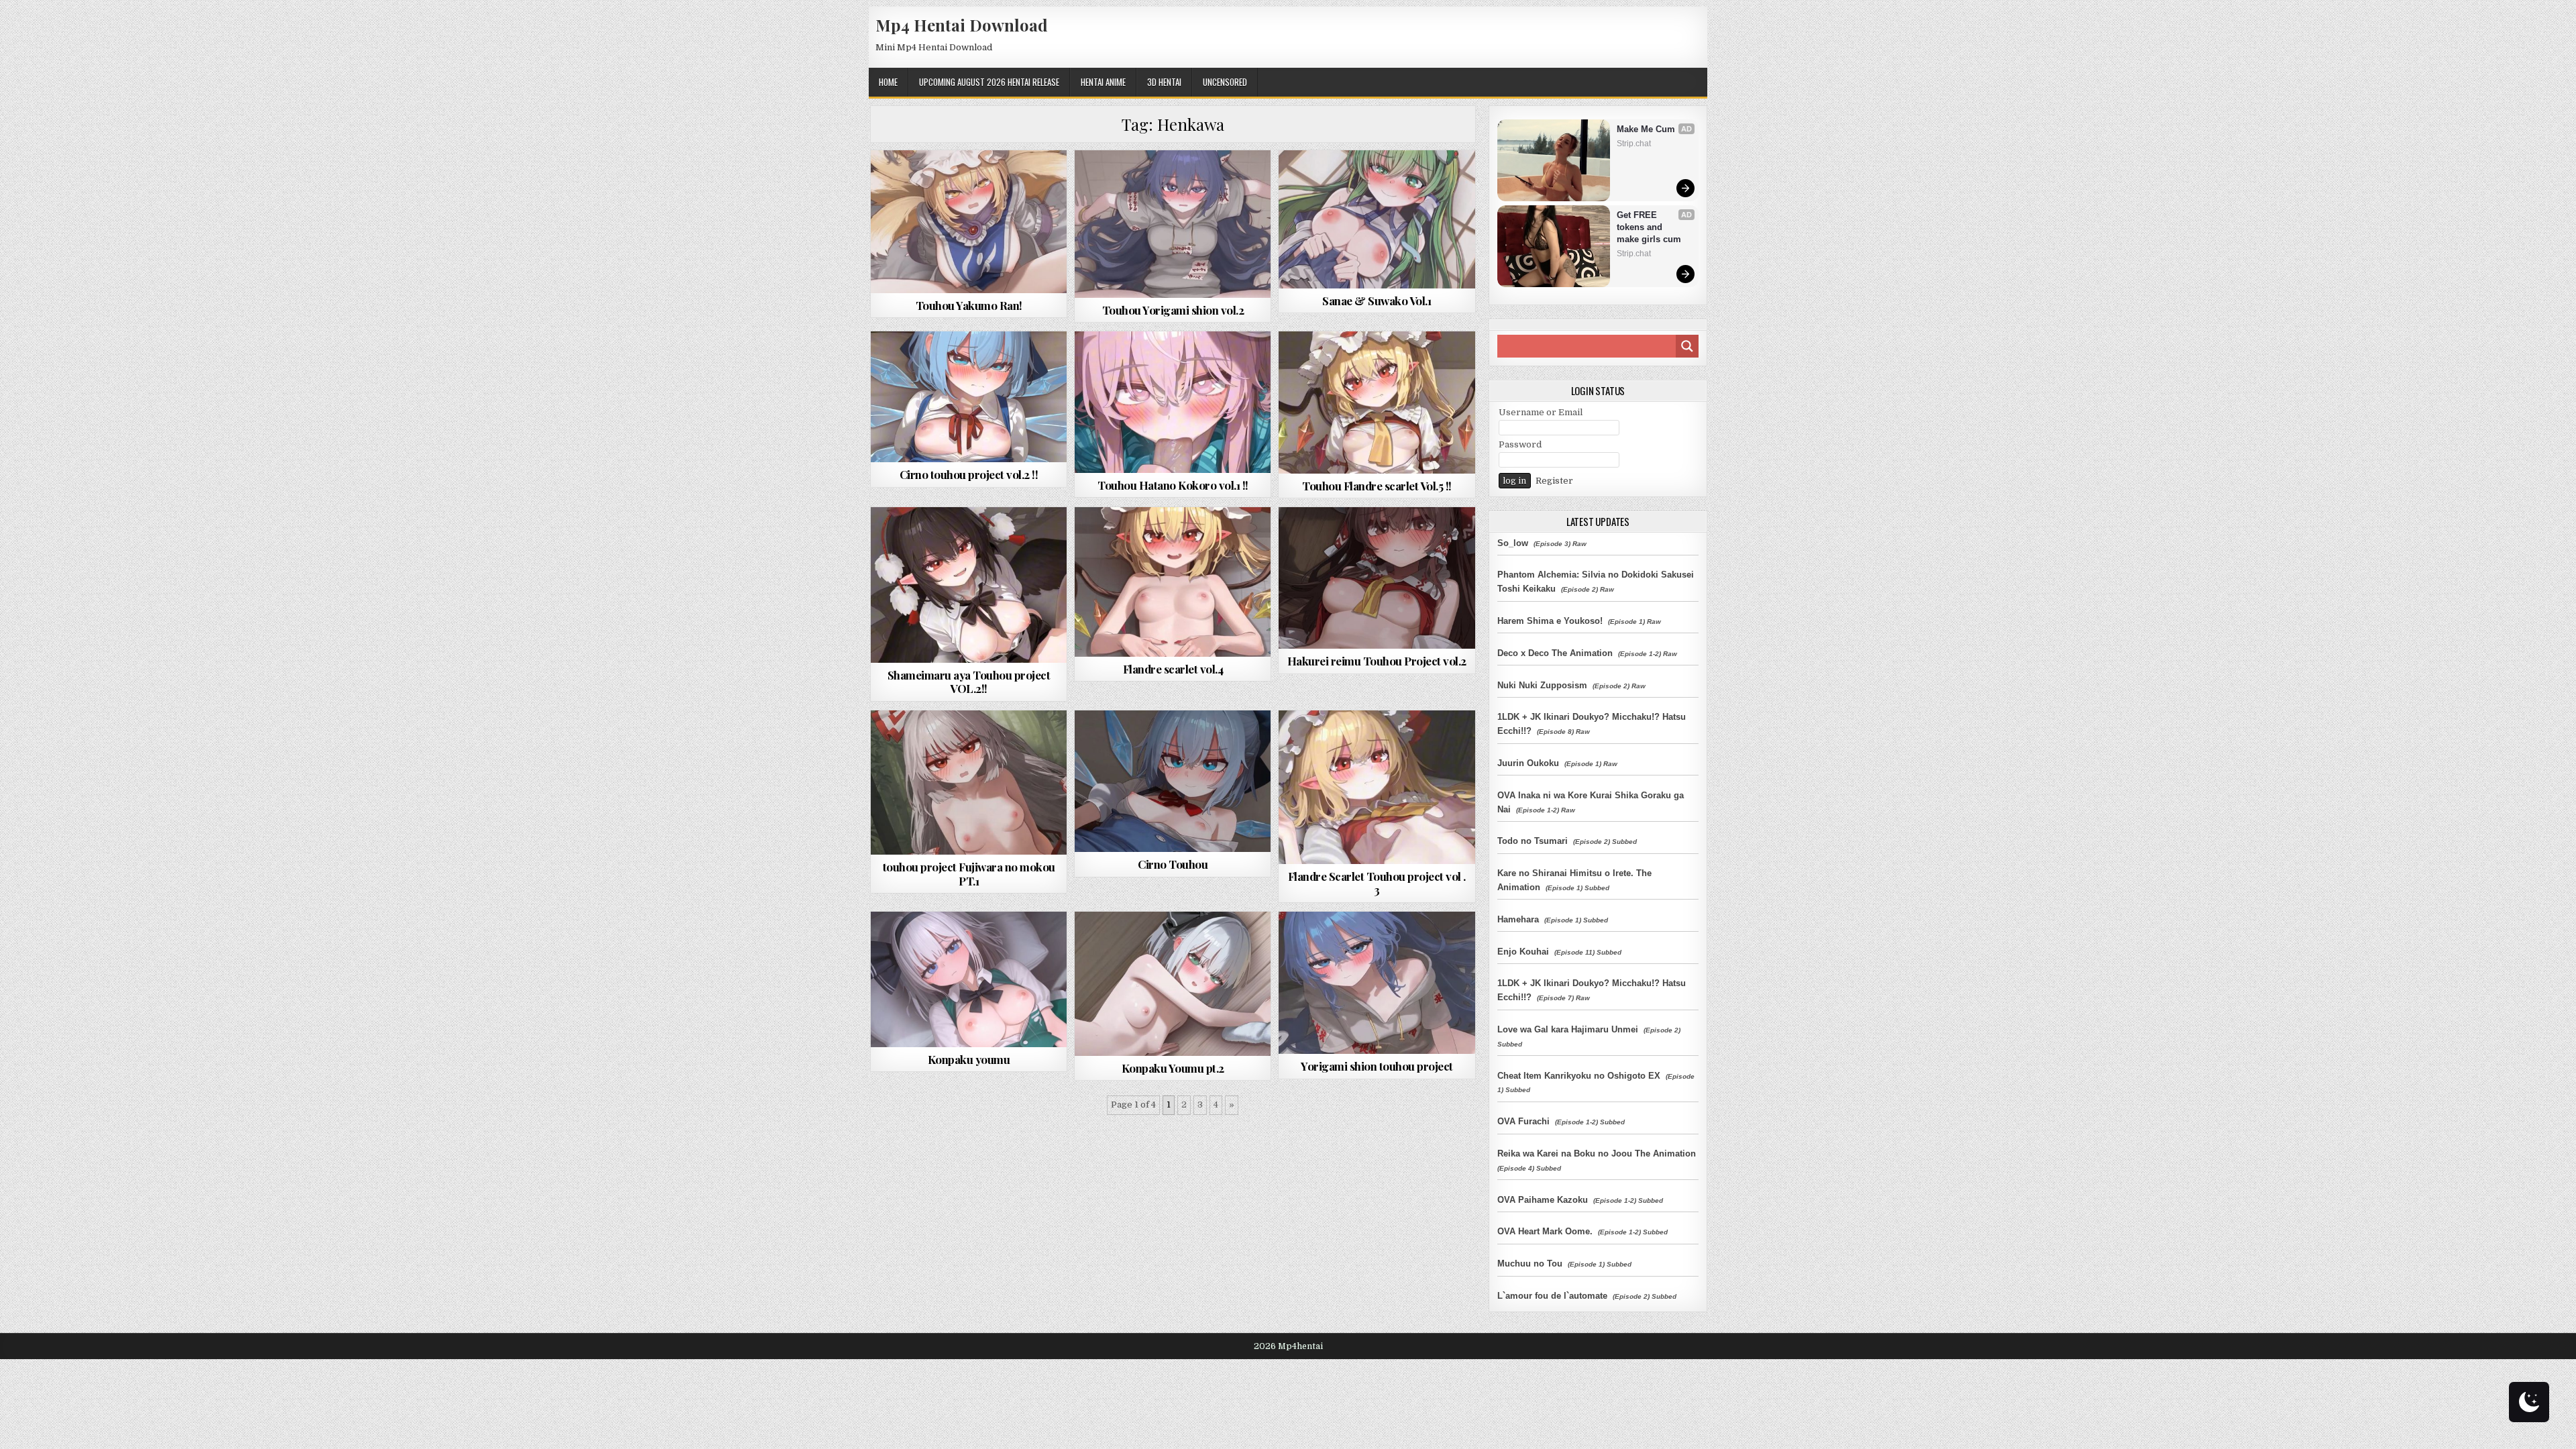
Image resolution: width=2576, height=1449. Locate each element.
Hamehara (1518, 919)
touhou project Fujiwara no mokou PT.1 (969, 873)
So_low (1513, 543)
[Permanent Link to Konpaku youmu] (969, 979)
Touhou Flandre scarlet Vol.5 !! (1377, 486)
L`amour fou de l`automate (1552, 1296)
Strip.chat (1634, 144)
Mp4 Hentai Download (962, 25)
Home (888, 82)
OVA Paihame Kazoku (1543, 1200)
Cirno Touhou (1173, 864)
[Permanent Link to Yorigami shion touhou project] (1377, 983)
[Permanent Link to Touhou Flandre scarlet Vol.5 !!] (1377, 402)
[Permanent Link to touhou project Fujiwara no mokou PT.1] (969, 783)
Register (1554, 481)
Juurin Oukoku (1528, 763)
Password (1520, 444)
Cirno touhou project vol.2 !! (969, 474)
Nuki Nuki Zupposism (1542, 685)
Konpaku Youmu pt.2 (1173, 1068)
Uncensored (1225, 82)
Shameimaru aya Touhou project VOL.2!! (969, 682)
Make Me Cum (1646, 129)
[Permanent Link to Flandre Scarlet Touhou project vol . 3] (1377, 787)
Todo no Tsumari (1533, 841)
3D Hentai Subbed (963, 364)
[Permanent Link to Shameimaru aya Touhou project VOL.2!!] (969, 585)
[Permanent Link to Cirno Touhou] (1173, 782)
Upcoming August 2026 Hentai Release (989, 82)
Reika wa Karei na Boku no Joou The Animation (1597, 1153)
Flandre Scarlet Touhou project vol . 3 (1377, 883)
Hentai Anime (1103, 82)
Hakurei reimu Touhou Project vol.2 (1377, 661)
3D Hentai (1164, 82)
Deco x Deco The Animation (1555, 653)
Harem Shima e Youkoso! (1550, 621)
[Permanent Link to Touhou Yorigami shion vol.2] (1173, 224)
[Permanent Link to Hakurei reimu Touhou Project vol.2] (1377, 578)
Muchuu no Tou (1530, 1264)
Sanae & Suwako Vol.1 (1377, 301)
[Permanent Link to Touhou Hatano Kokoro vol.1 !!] (1173, 402)
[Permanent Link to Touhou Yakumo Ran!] (969, 222)
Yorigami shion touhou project (1377, 1066)
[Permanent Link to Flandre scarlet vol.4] (1173, 582)
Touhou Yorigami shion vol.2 (1173, 310)
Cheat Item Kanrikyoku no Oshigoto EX (1579, 1076)
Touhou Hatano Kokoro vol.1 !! (1173, 485)
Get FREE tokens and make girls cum (1649, 227)
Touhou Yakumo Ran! (969, 305)
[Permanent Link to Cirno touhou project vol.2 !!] (969, 397)
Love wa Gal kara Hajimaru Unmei (1568, 1029)
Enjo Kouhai (1523, 952)
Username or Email (1541, 412)
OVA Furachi (1523, 1121)
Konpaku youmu (969, 1059)
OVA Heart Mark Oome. (1545, 1231)
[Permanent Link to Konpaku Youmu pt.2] (1173, 984)
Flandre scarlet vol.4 (1173, 669)
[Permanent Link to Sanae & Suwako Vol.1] (1377, 219)
